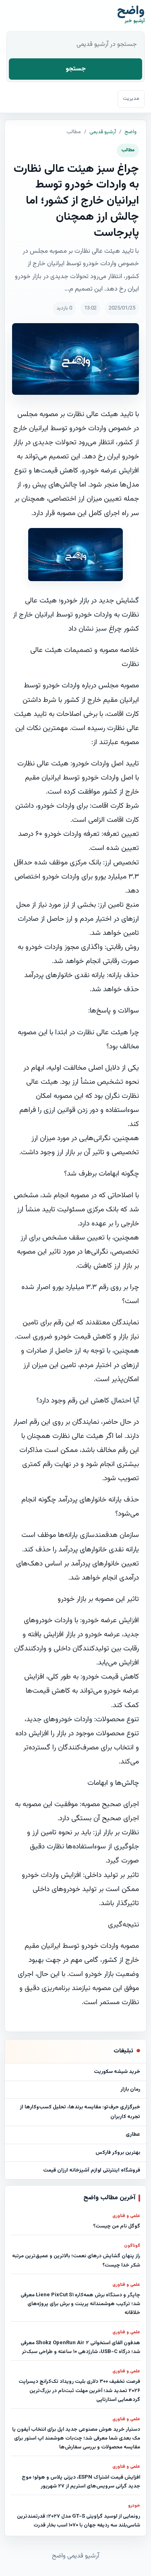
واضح (130, 132)
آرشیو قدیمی (103, 132)
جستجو (76, 69)
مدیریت (131, 99)
